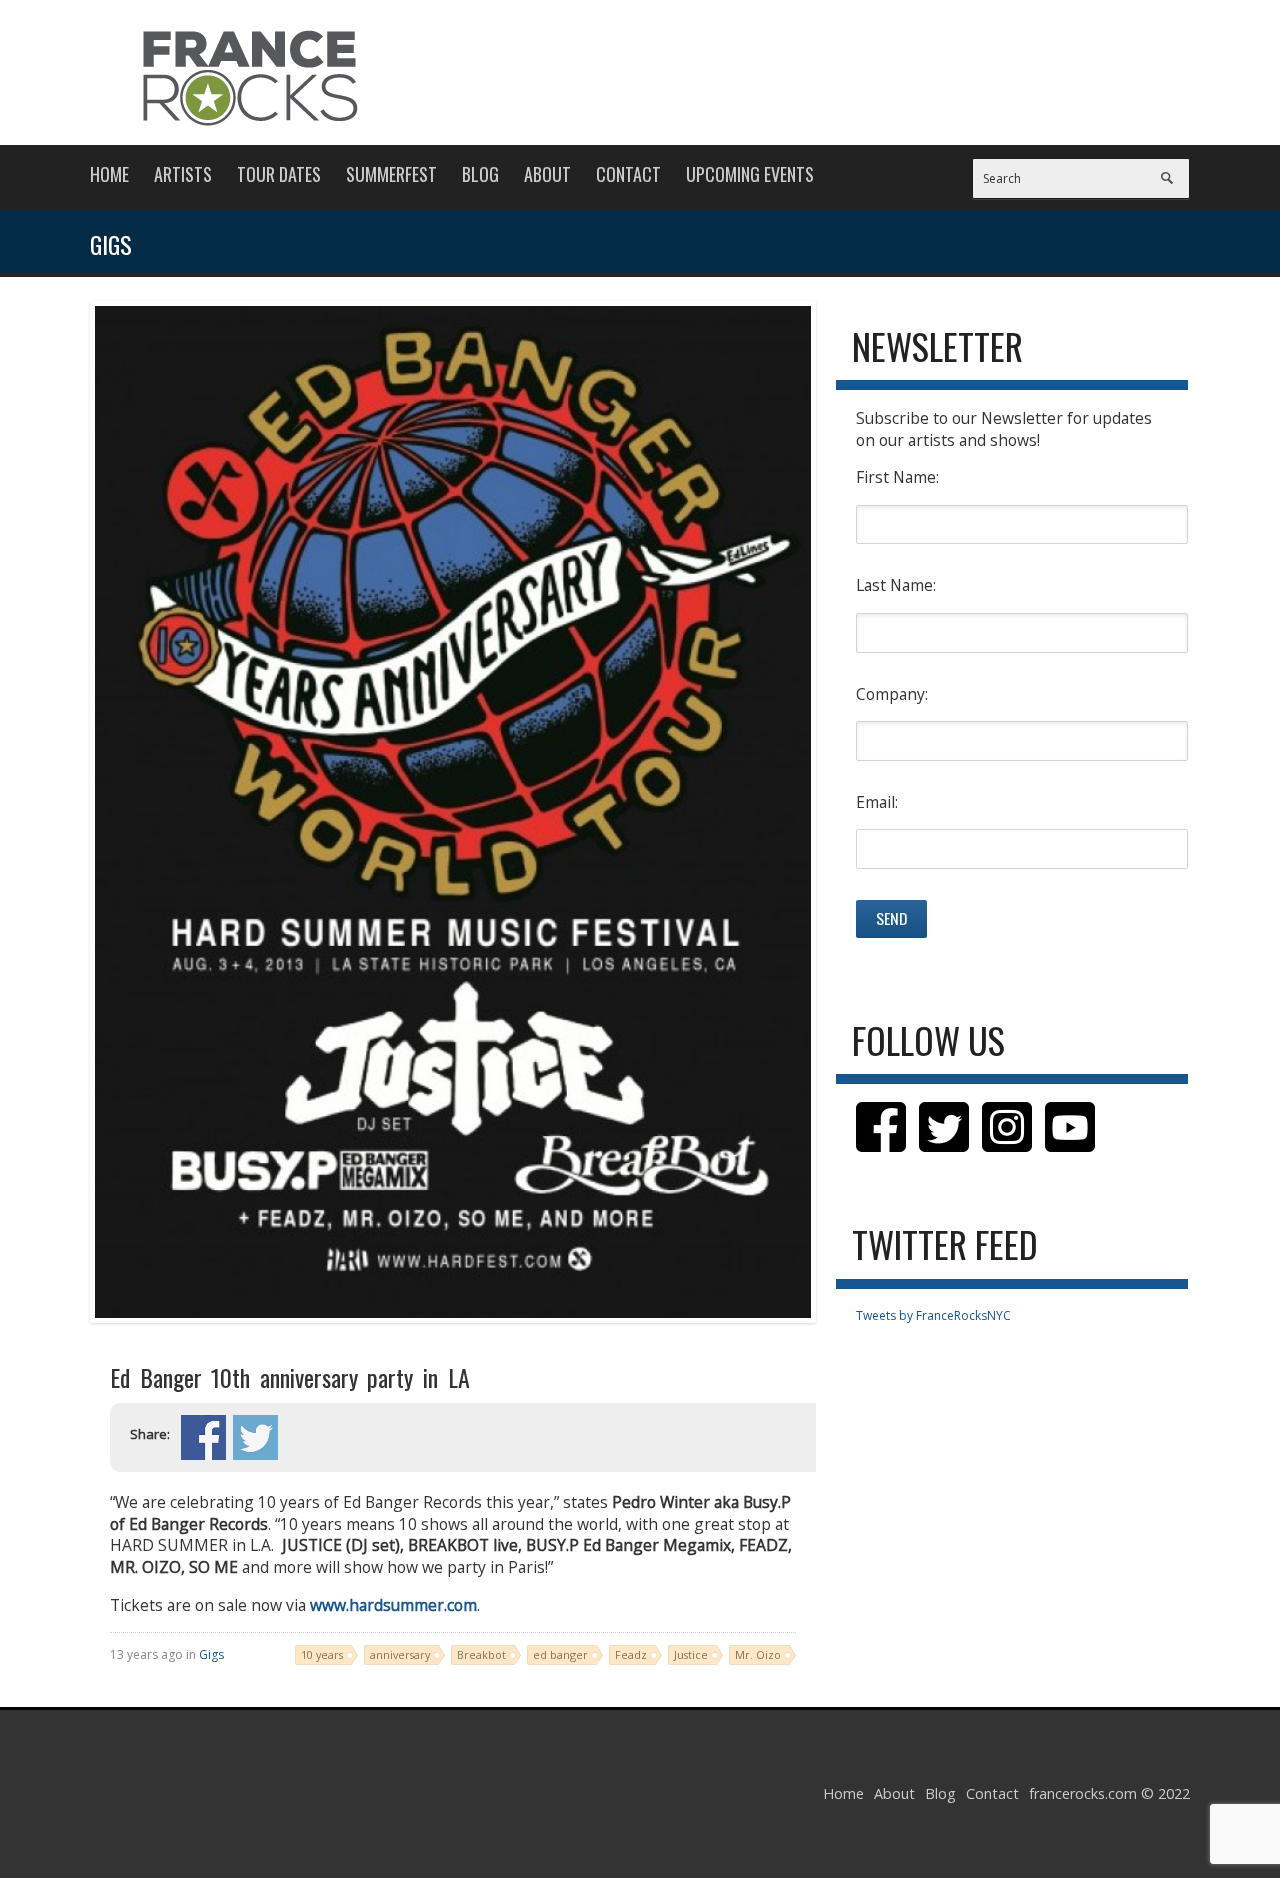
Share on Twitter (255, 1437)
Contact (628, 174)
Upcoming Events (750, 174)
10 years (322, 1654)
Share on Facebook (203, 1437)
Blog (480, 174)
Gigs (211, 1654)
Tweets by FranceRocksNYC (933, 1315)
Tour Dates (279, 174)
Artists (183, 174)
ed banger (560, 1654)
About (547, 174)
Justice (691, 1654)
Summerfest (391, 174)
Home (109, 174)
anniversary (400, 1654)
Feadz (631, 1654)
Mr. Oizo (758, 1654)
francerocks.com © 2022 (1109, 1793)
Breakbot (481, 1654)
